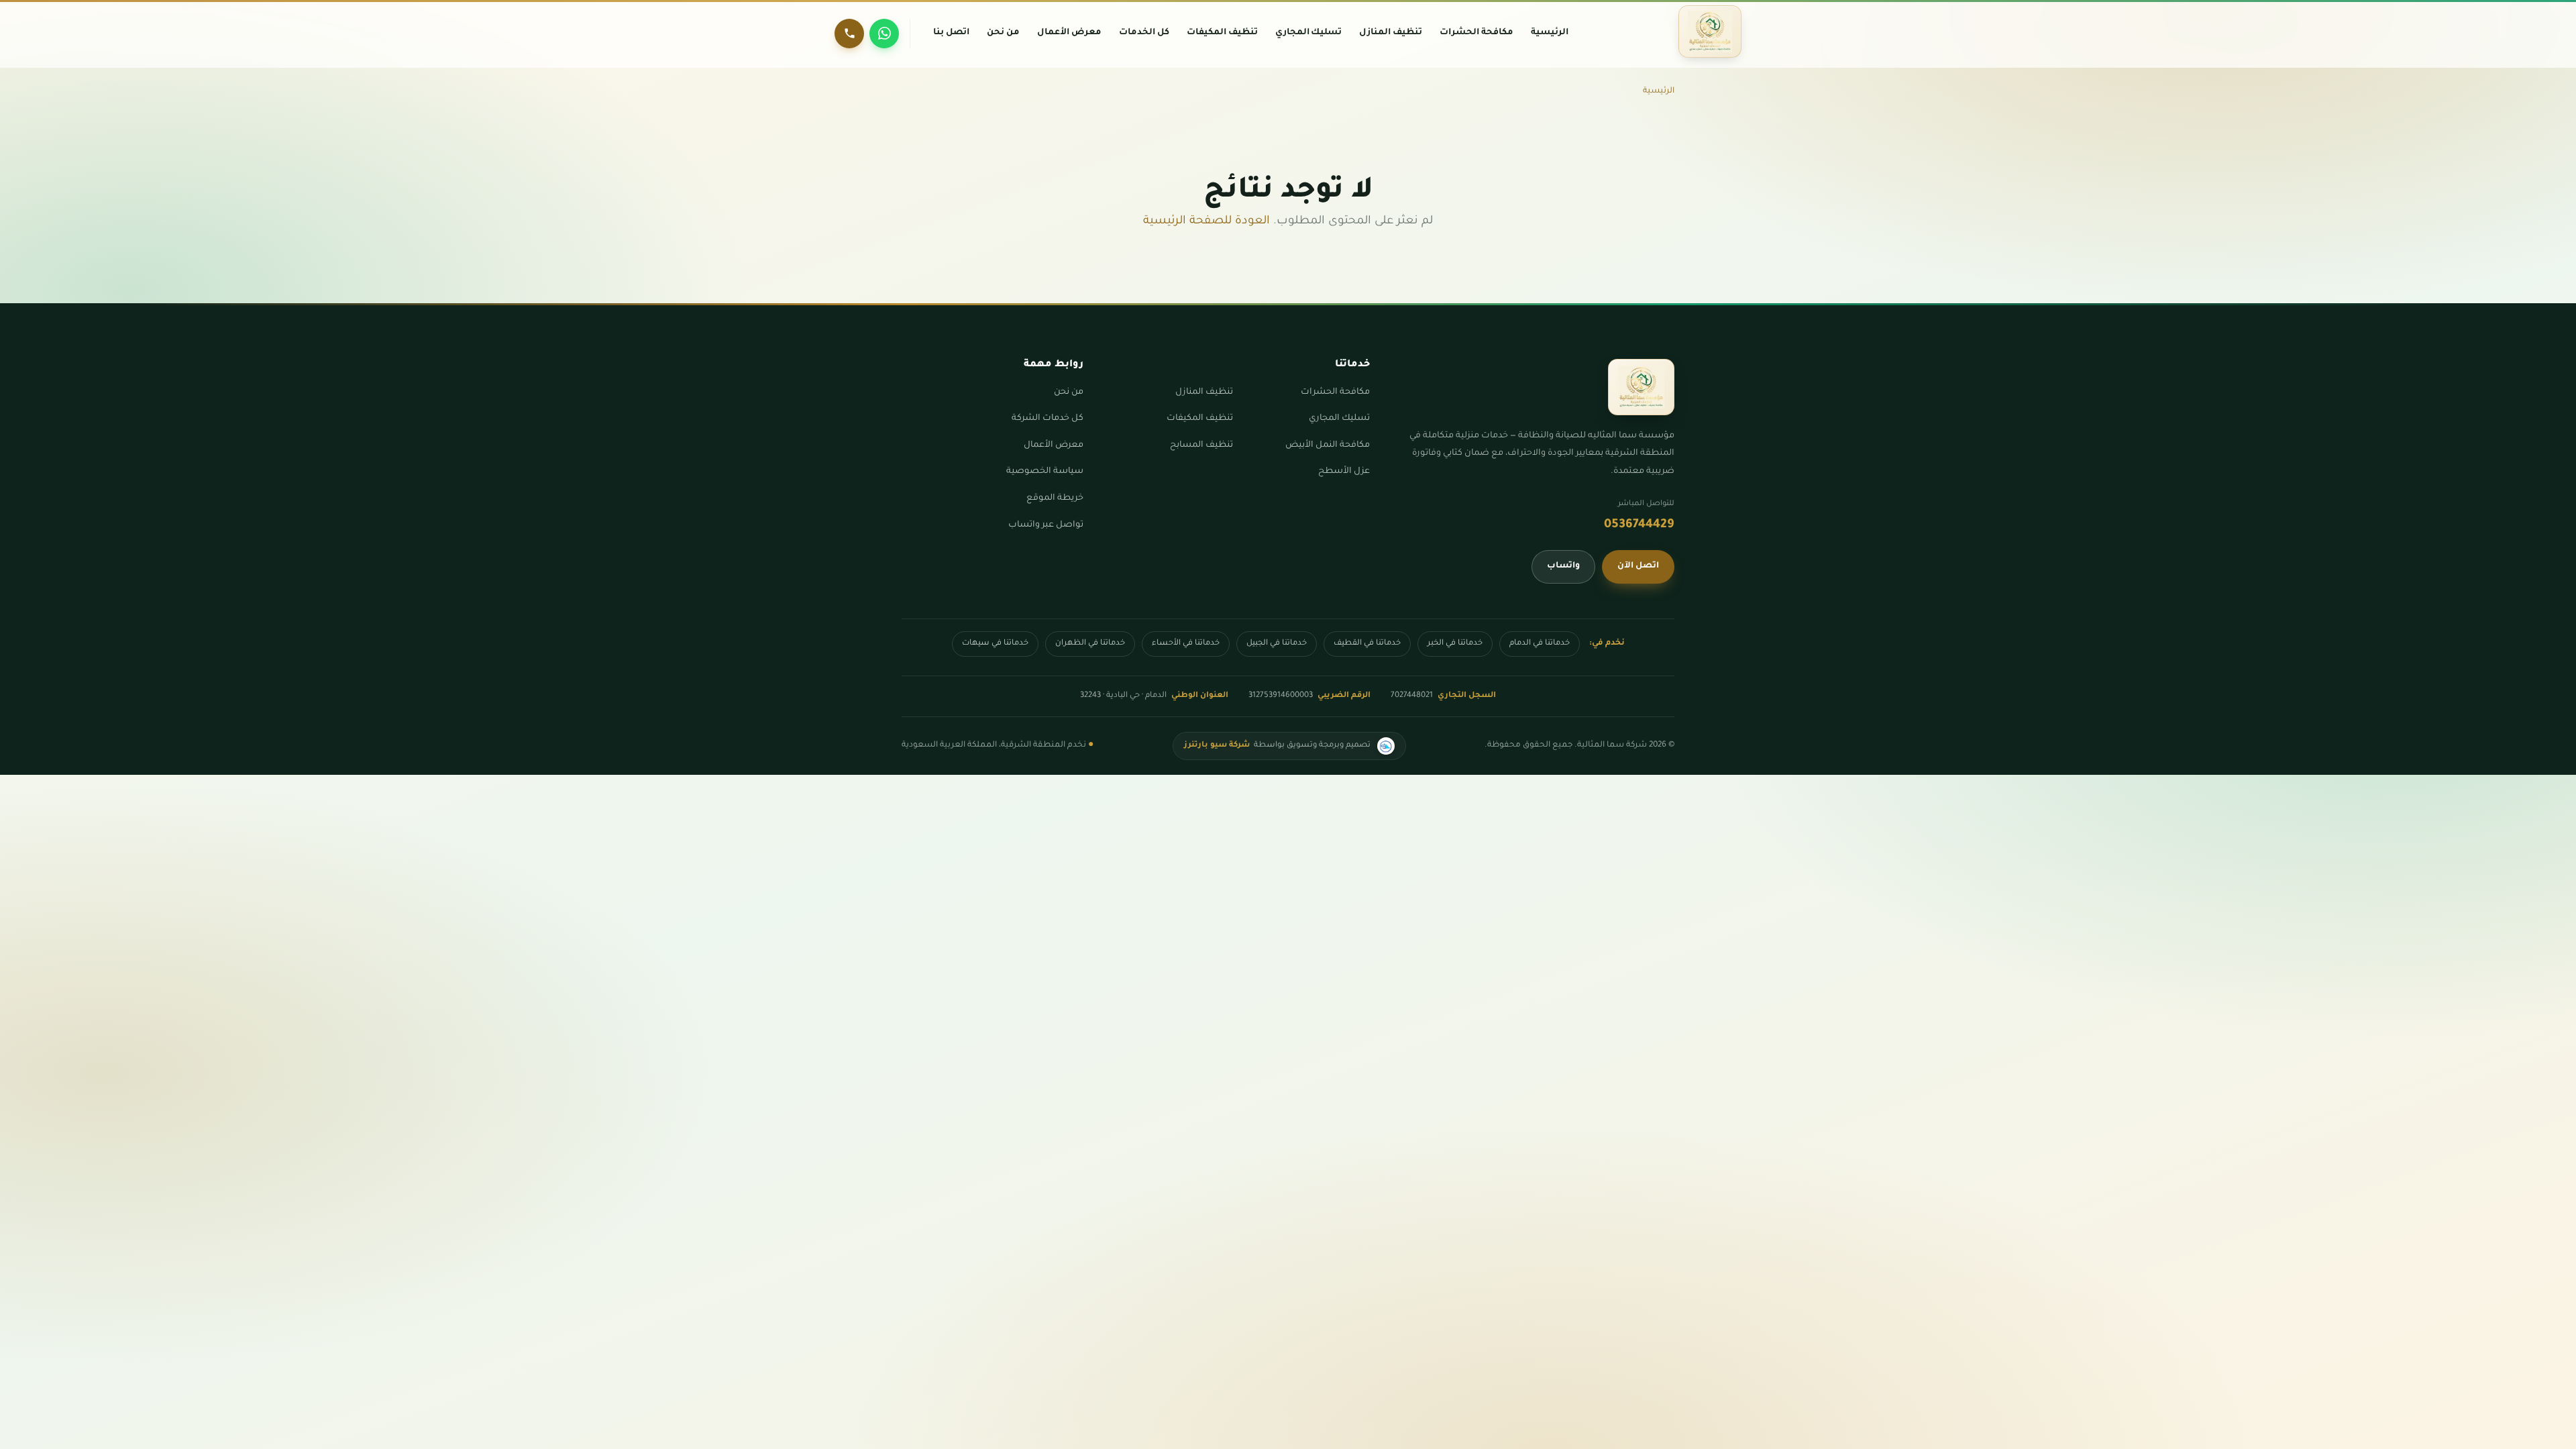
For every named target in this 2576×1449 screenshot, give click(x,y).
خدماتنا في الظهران (1090, 644)
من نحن (1069, 392)
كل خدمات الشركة (1048, 419)
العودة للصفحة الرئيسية (1206, 222)
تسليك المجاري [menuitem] (1309, 33)
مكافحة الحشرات (1335, 392)
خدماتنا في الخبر (1455, 644)
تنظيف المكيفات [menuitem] (1222, 33)
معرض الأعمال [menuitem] (1069, 33)
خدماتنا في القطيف (1367, 644)
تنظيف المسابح (1201, 445)
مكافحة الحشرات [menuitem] (1477, 33)
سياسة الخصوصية (1045, 472)
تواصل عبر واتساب (1046, 525)
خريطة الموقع (1055, 498)
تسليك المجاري (1339, 419)
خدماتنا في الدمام (1540, 644)
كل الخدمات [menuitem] (1144, 33)
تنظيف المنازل (1204, 392)
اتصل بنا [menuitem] (951, 33)
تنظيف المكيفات (1200, 419)
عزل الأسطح (1344, 472)
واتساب (1563, 566)
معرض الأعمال (1054, 445)
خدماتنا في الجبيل (1277, 644)
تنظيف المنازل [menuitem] (1391, 33)
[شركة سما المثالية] (1710, 32)
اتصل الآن (1638, 566)
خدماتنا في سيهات (995, 644)
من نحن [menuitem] (1003, 33)
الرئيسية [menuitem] (1550, 33)
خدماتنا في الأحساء (1186, 644)
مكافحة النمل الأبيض (1328, 445)
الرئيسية (1659, 91)
